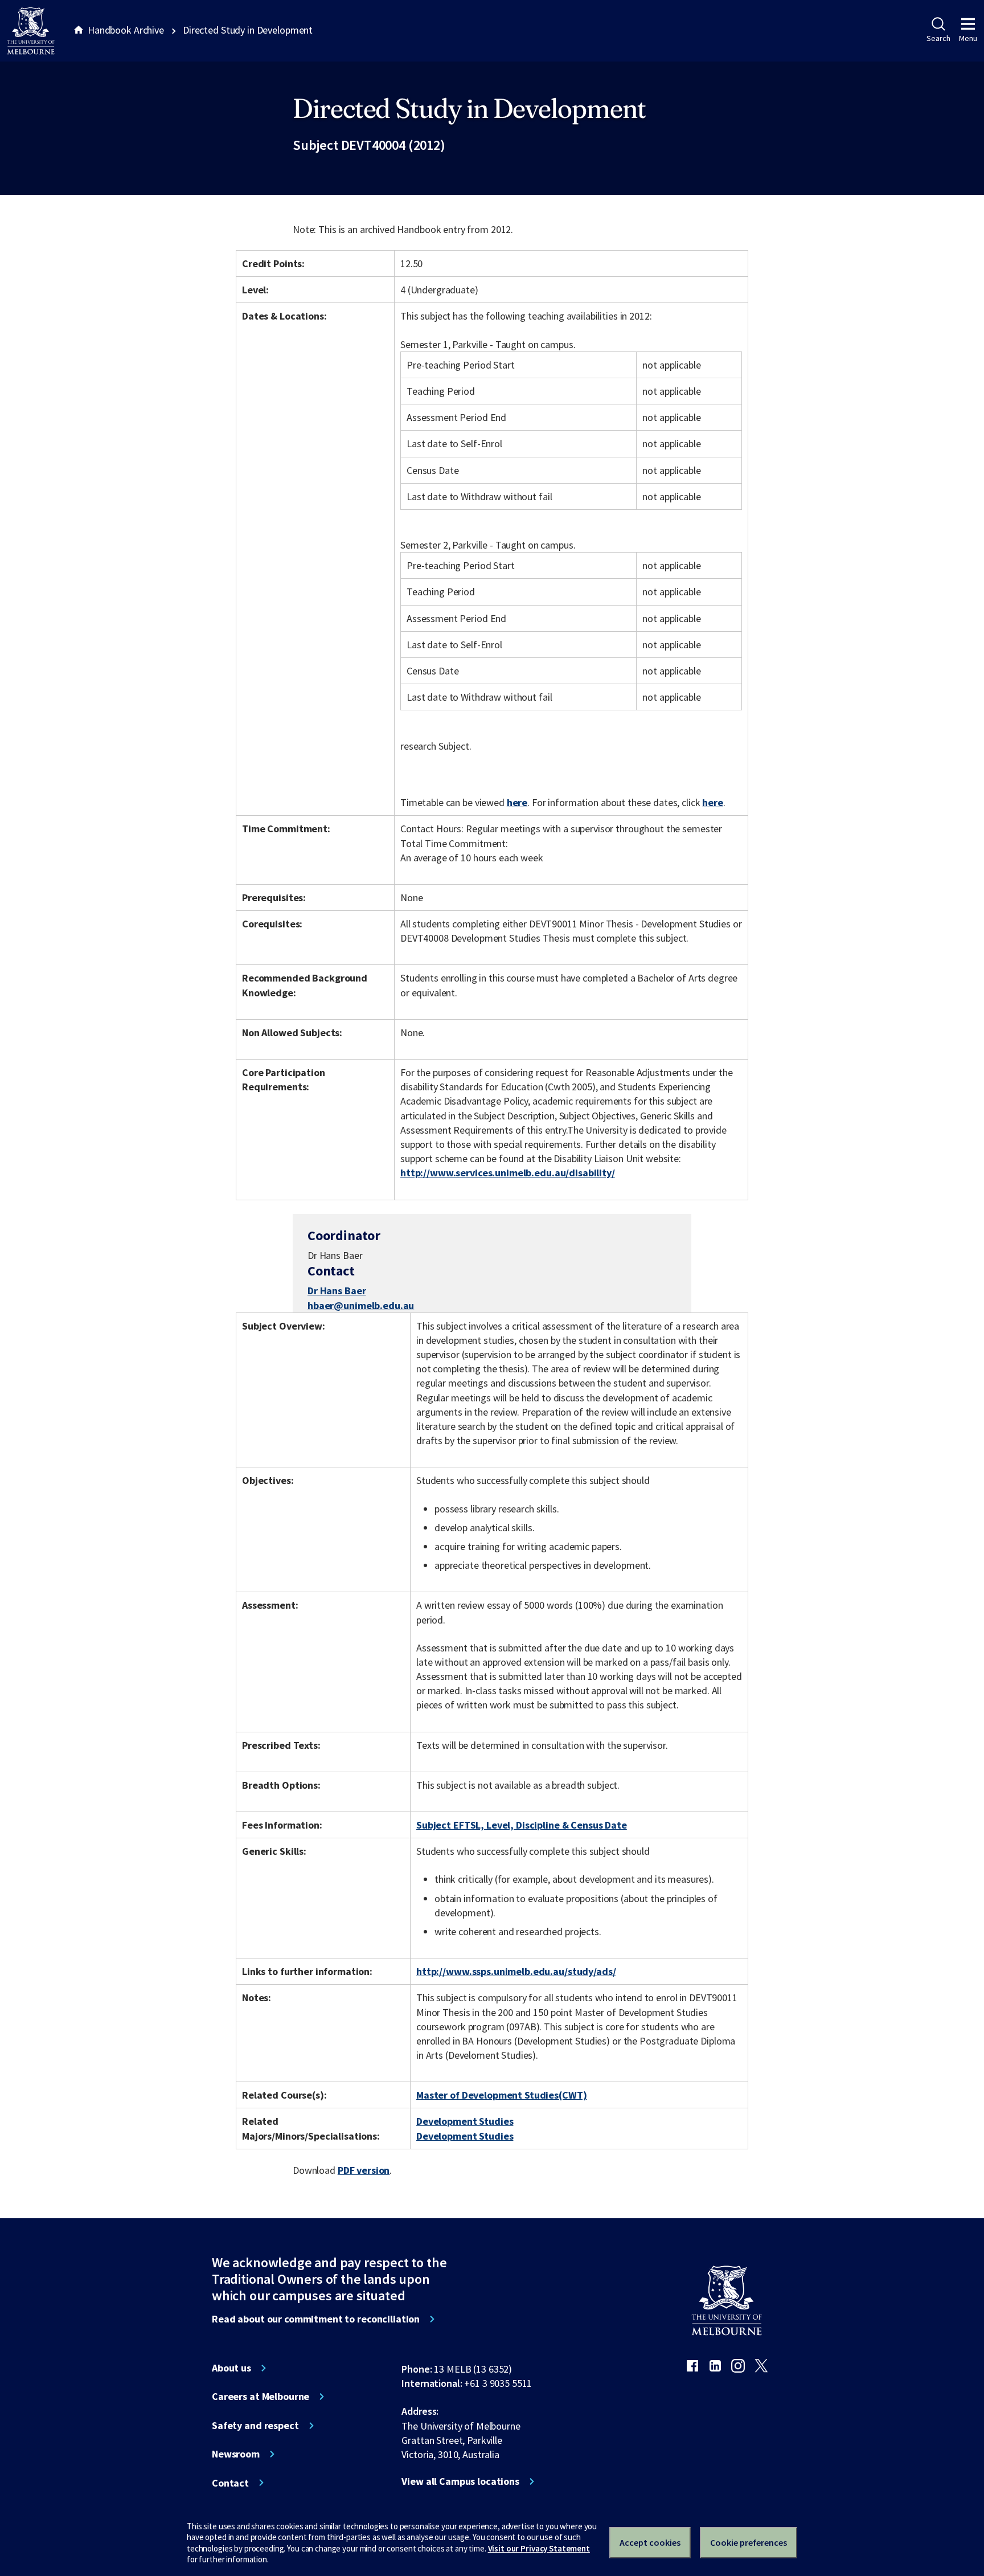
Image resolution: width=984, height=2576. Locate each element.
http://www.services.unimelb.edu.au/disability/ (508, 1173)
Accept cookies (650, 2542)
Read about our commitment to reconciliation (316, 2319)
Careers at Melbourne (261, 2397)
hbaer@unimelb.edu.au (361, 1306)
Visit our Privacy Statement (539, 2548)
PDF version (364, 2170)
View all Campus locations (460, 2481)
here (517, 802)
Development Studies (465, 2121)
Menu (968, 38)
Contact (230, 2483)
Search (938, 38)
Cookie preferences (749, 2542)
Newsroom (236, 2454)
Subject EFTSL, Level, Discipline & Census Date (522, 1825)
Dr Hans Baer (337, 1291)
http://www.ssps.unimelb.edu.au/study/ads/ (516, 1971)
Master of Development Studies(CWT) (501, 2095)
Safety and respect (255, 2426)
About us (231, 2368)
